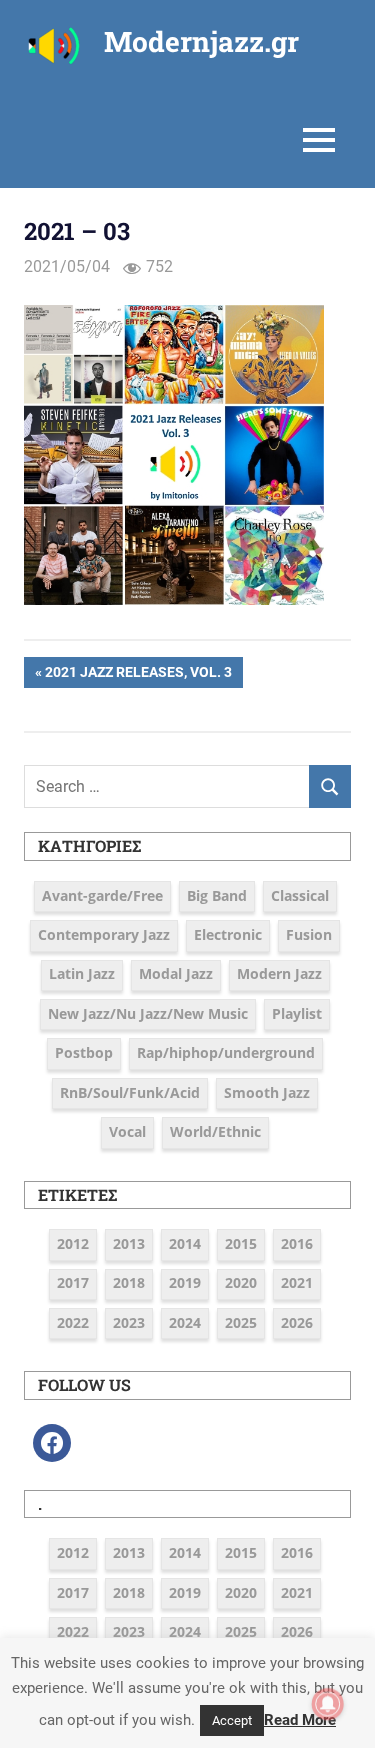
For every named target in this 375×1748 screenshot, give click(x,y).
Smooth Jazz (267, 1092)
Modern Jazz (279, 973)
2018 (129, 1282)
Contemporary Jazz (104, 934)
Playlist (297, 1013)
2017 (73, 1282)
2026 (297, 1322)
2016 (297, 1243)
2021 (297, 1282)
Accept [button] (232, 1720)
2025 (241, 1322)
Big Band (217, 895)
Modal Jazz (176, 973)
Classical (300, 895)
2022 (73, 1322)
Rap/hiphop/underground (226, 1052)
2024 (185, 1322)
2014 (185, 1243)
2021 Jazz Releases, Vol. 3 (138, 675)
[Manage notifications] (328, 1704)
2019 (185, 1282)
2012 (73, 1243)
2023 (129, 1322)
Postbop (84, 1052)
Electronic (228, 934)
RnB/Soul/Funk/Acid (130, 1092)
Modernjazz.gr (201, 41)
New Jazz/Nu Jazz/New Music (148, 1013)
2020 (241, 1282)
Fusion (309, 934)
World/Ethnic (215, 1131)
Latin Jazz (82, 973)
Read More (300, 1720)
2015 (241, 1243)
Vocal (127, 1131)
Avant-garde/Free (102, 895)
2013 (129, 1243)
